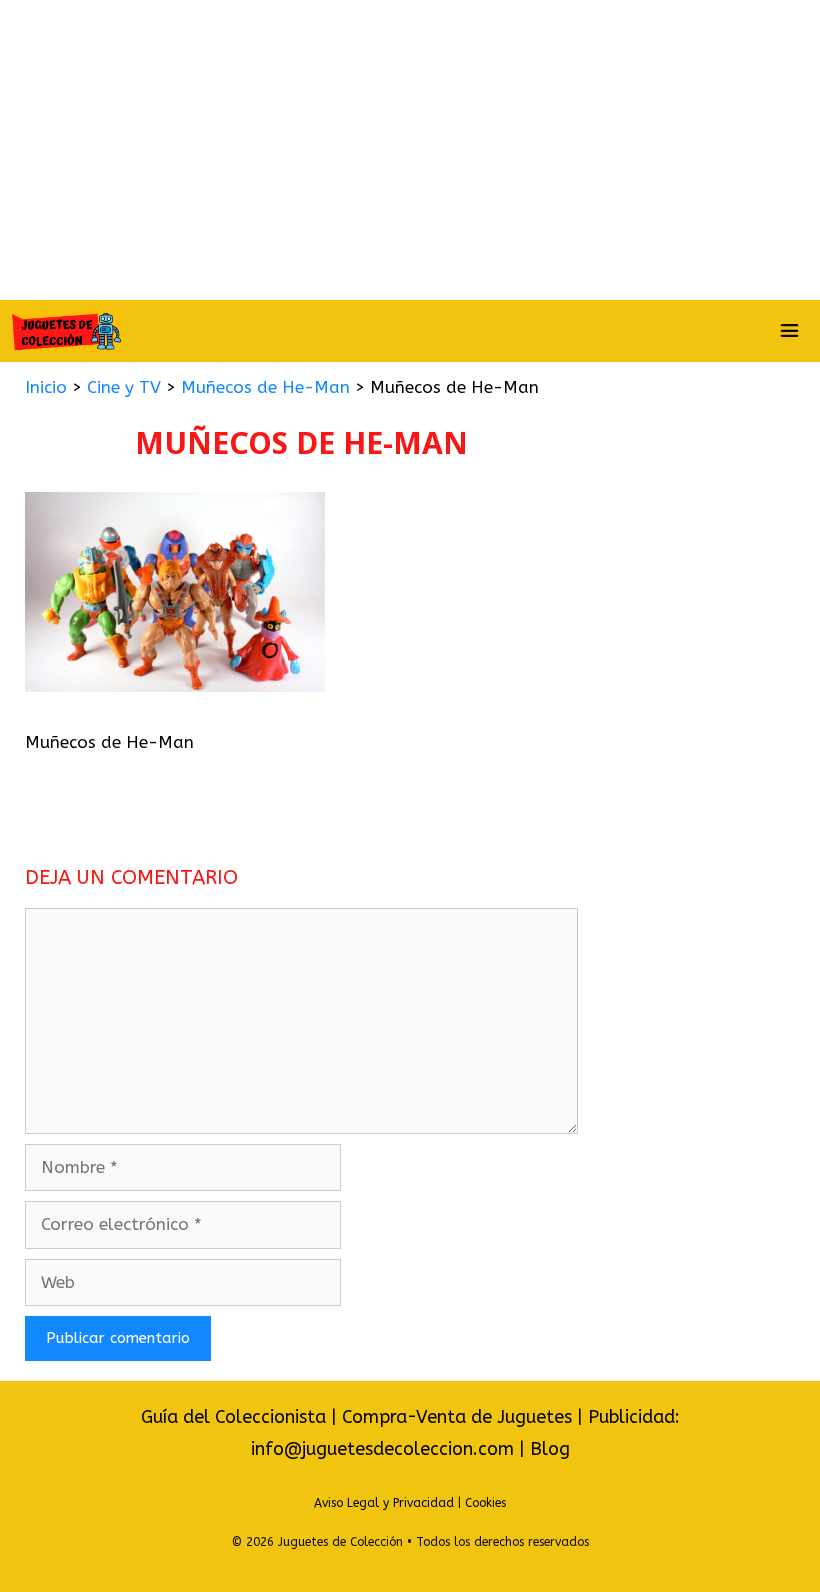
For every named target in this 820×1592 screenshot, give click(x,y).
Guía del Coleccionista (233, 1417)
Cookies (485, 1503)
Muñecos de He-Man (265, 387)
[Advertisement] (410, 150)
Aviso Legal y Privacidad (384, 1503)
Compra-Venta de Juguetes (457, 1417)
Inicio (46, 387)
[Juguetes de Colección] (66, 331)
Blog (550, 1449)
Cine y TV (124, 387)
